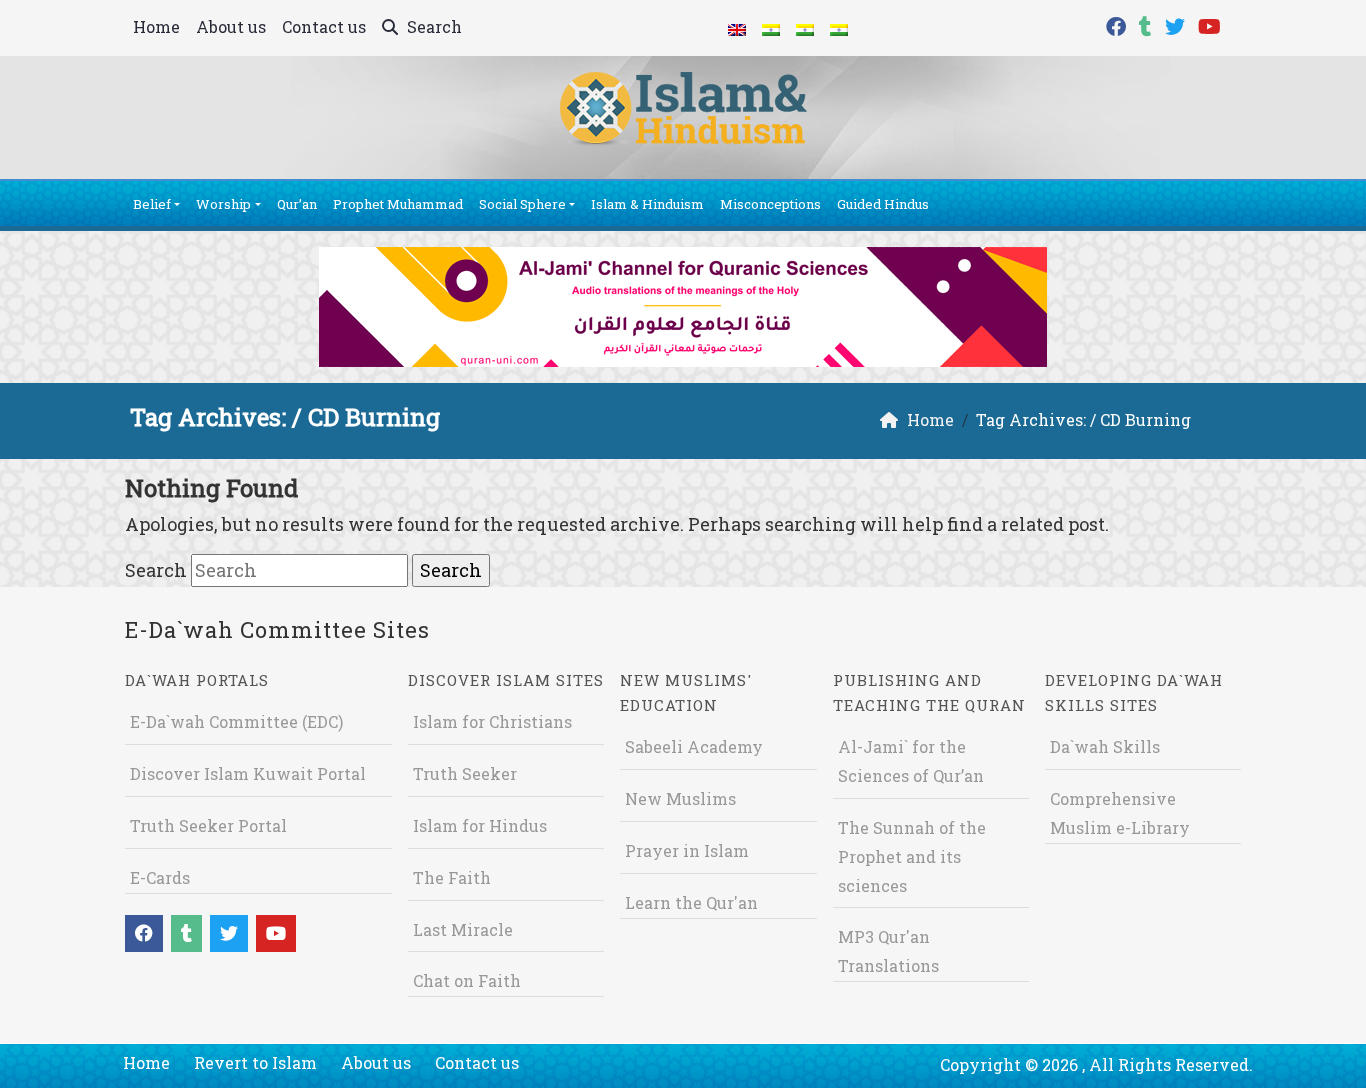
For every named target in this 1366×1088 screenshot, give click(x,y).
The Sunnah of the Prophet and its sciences (912, 856)
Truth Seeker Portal (208, 825)
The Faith (452, 877)
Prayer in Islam (687, 850)
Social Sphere (522, 204)
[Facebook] (1118, 24)
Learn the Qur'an (691, 902)
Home (156, 26)
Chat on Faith (467, 980)
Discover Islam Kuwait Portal (248, 773)
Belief (152, 204)
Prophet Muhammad (398, 204)
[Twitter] (1177, 24)
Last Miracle (463, 929)
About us (231, 26)
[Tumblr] (1148, 24)
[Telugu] (805, 28)
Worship (223, 204)
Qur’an (297, 204)
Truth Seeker (465, 773)
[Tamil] (839, 28)
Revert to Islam (255, 1062)
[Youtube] (1212, 24)
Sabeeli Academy (694, 746)
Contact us (324, 26)
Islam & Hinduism (647, 204)
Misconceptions (770, 204)
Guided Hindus (883, 204)
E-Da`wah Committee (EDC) (236, 721)
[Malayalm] (771, 28)
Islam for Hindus (480, 825)
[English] (737, 28)
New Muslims (680, 798)
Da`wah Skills (1105, 746)
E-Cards (160, 877)
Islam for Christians (492, 721)
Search (432, 26)
